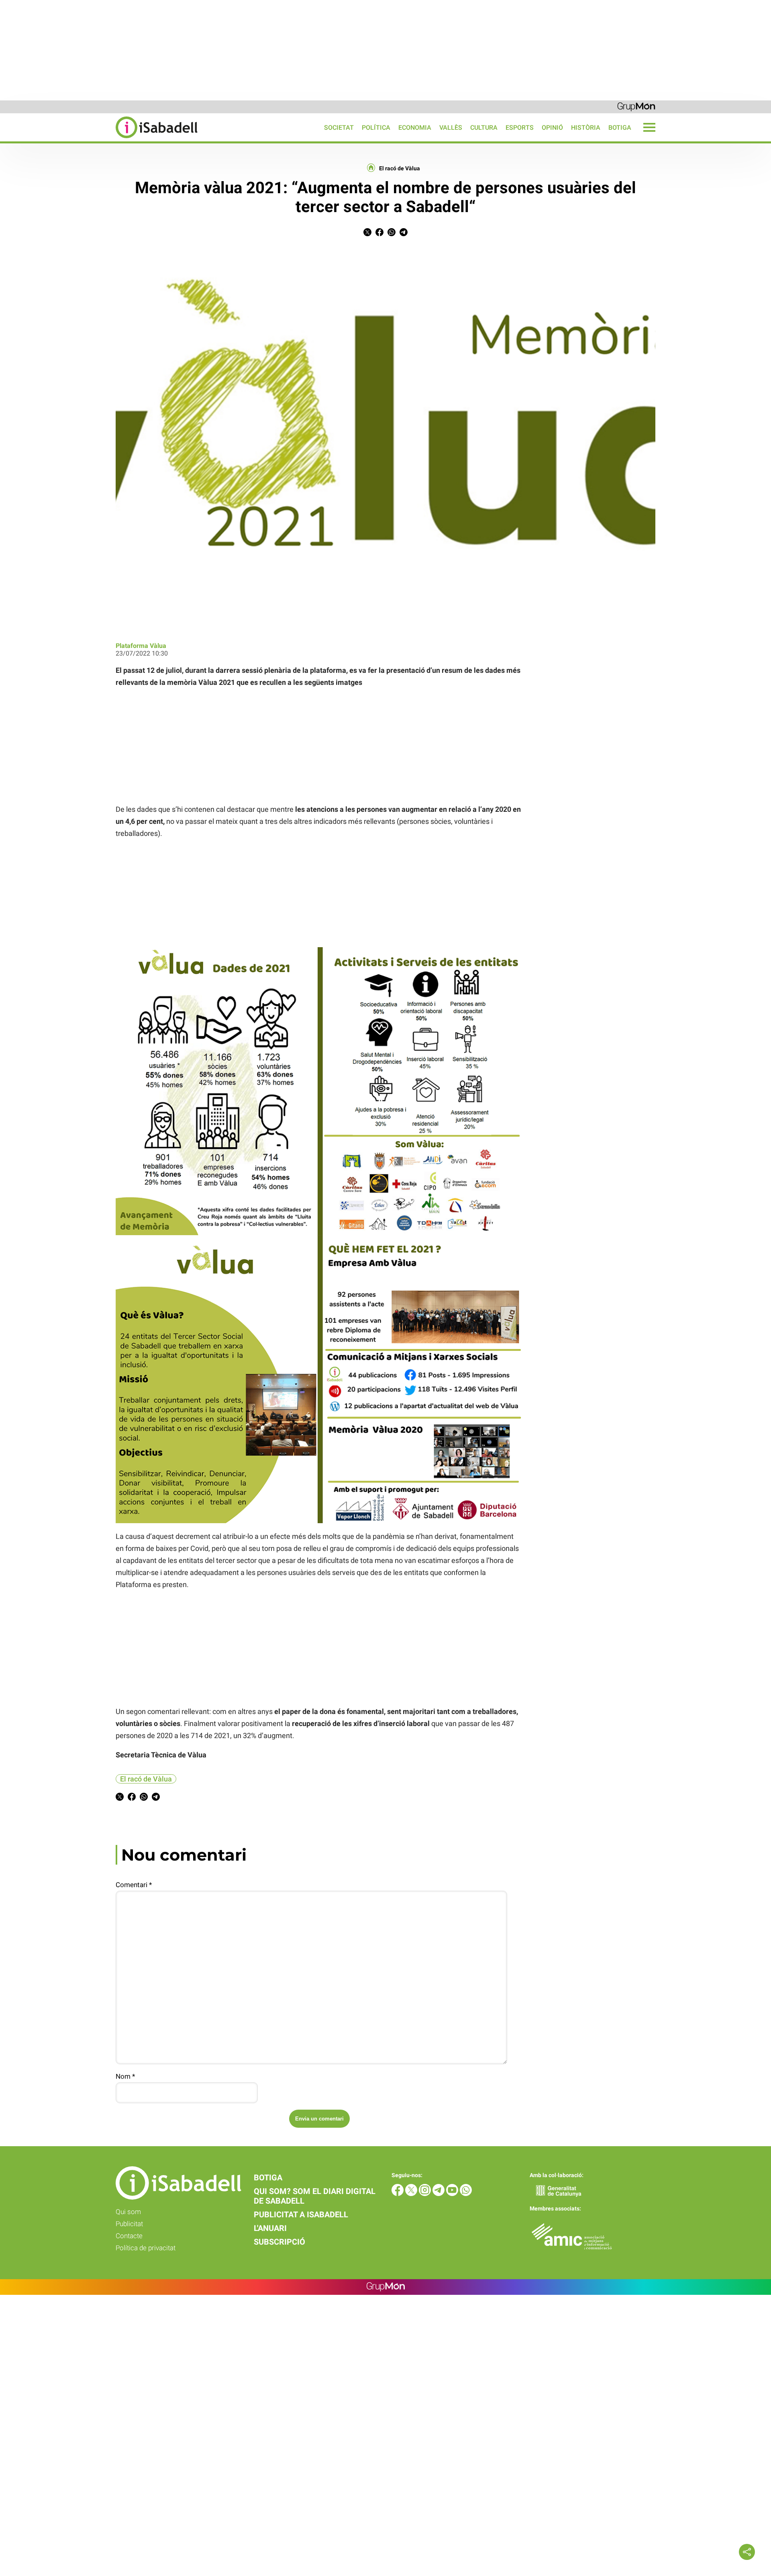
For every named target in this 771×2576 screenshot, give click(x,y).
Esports (520, 128)
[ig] (426, 2194)
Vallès (451, 128)
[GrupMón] (636, 106)
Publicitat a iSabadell (301, 2214)
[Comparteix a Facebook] (379, 234)
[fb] (398, 2194)
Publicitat (129, 2224)
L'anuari (270, 2228)
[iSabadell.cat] (99, 139)
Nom (125, 2076)
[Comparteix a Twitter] (367, 234)
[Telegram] (439, 2194)
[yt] (453, 2194)
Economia (415, 128)
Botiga (620, 128)
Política (376, 128)
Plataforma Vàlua (141, 646)
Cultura (484, 128)
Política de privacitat (146, 2248)
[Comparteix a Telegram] (404, 234)
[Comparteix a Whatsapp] (392, 234)
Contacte (129, 2236)
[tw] (412, 2194)
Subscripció (279, 2242)
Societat (339, 128)
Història (586, 128)
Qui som (128, 2212)
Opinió (552, 128)
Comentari (134, 1885)
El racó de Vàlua (400, 168)
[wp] (466, 2194)
